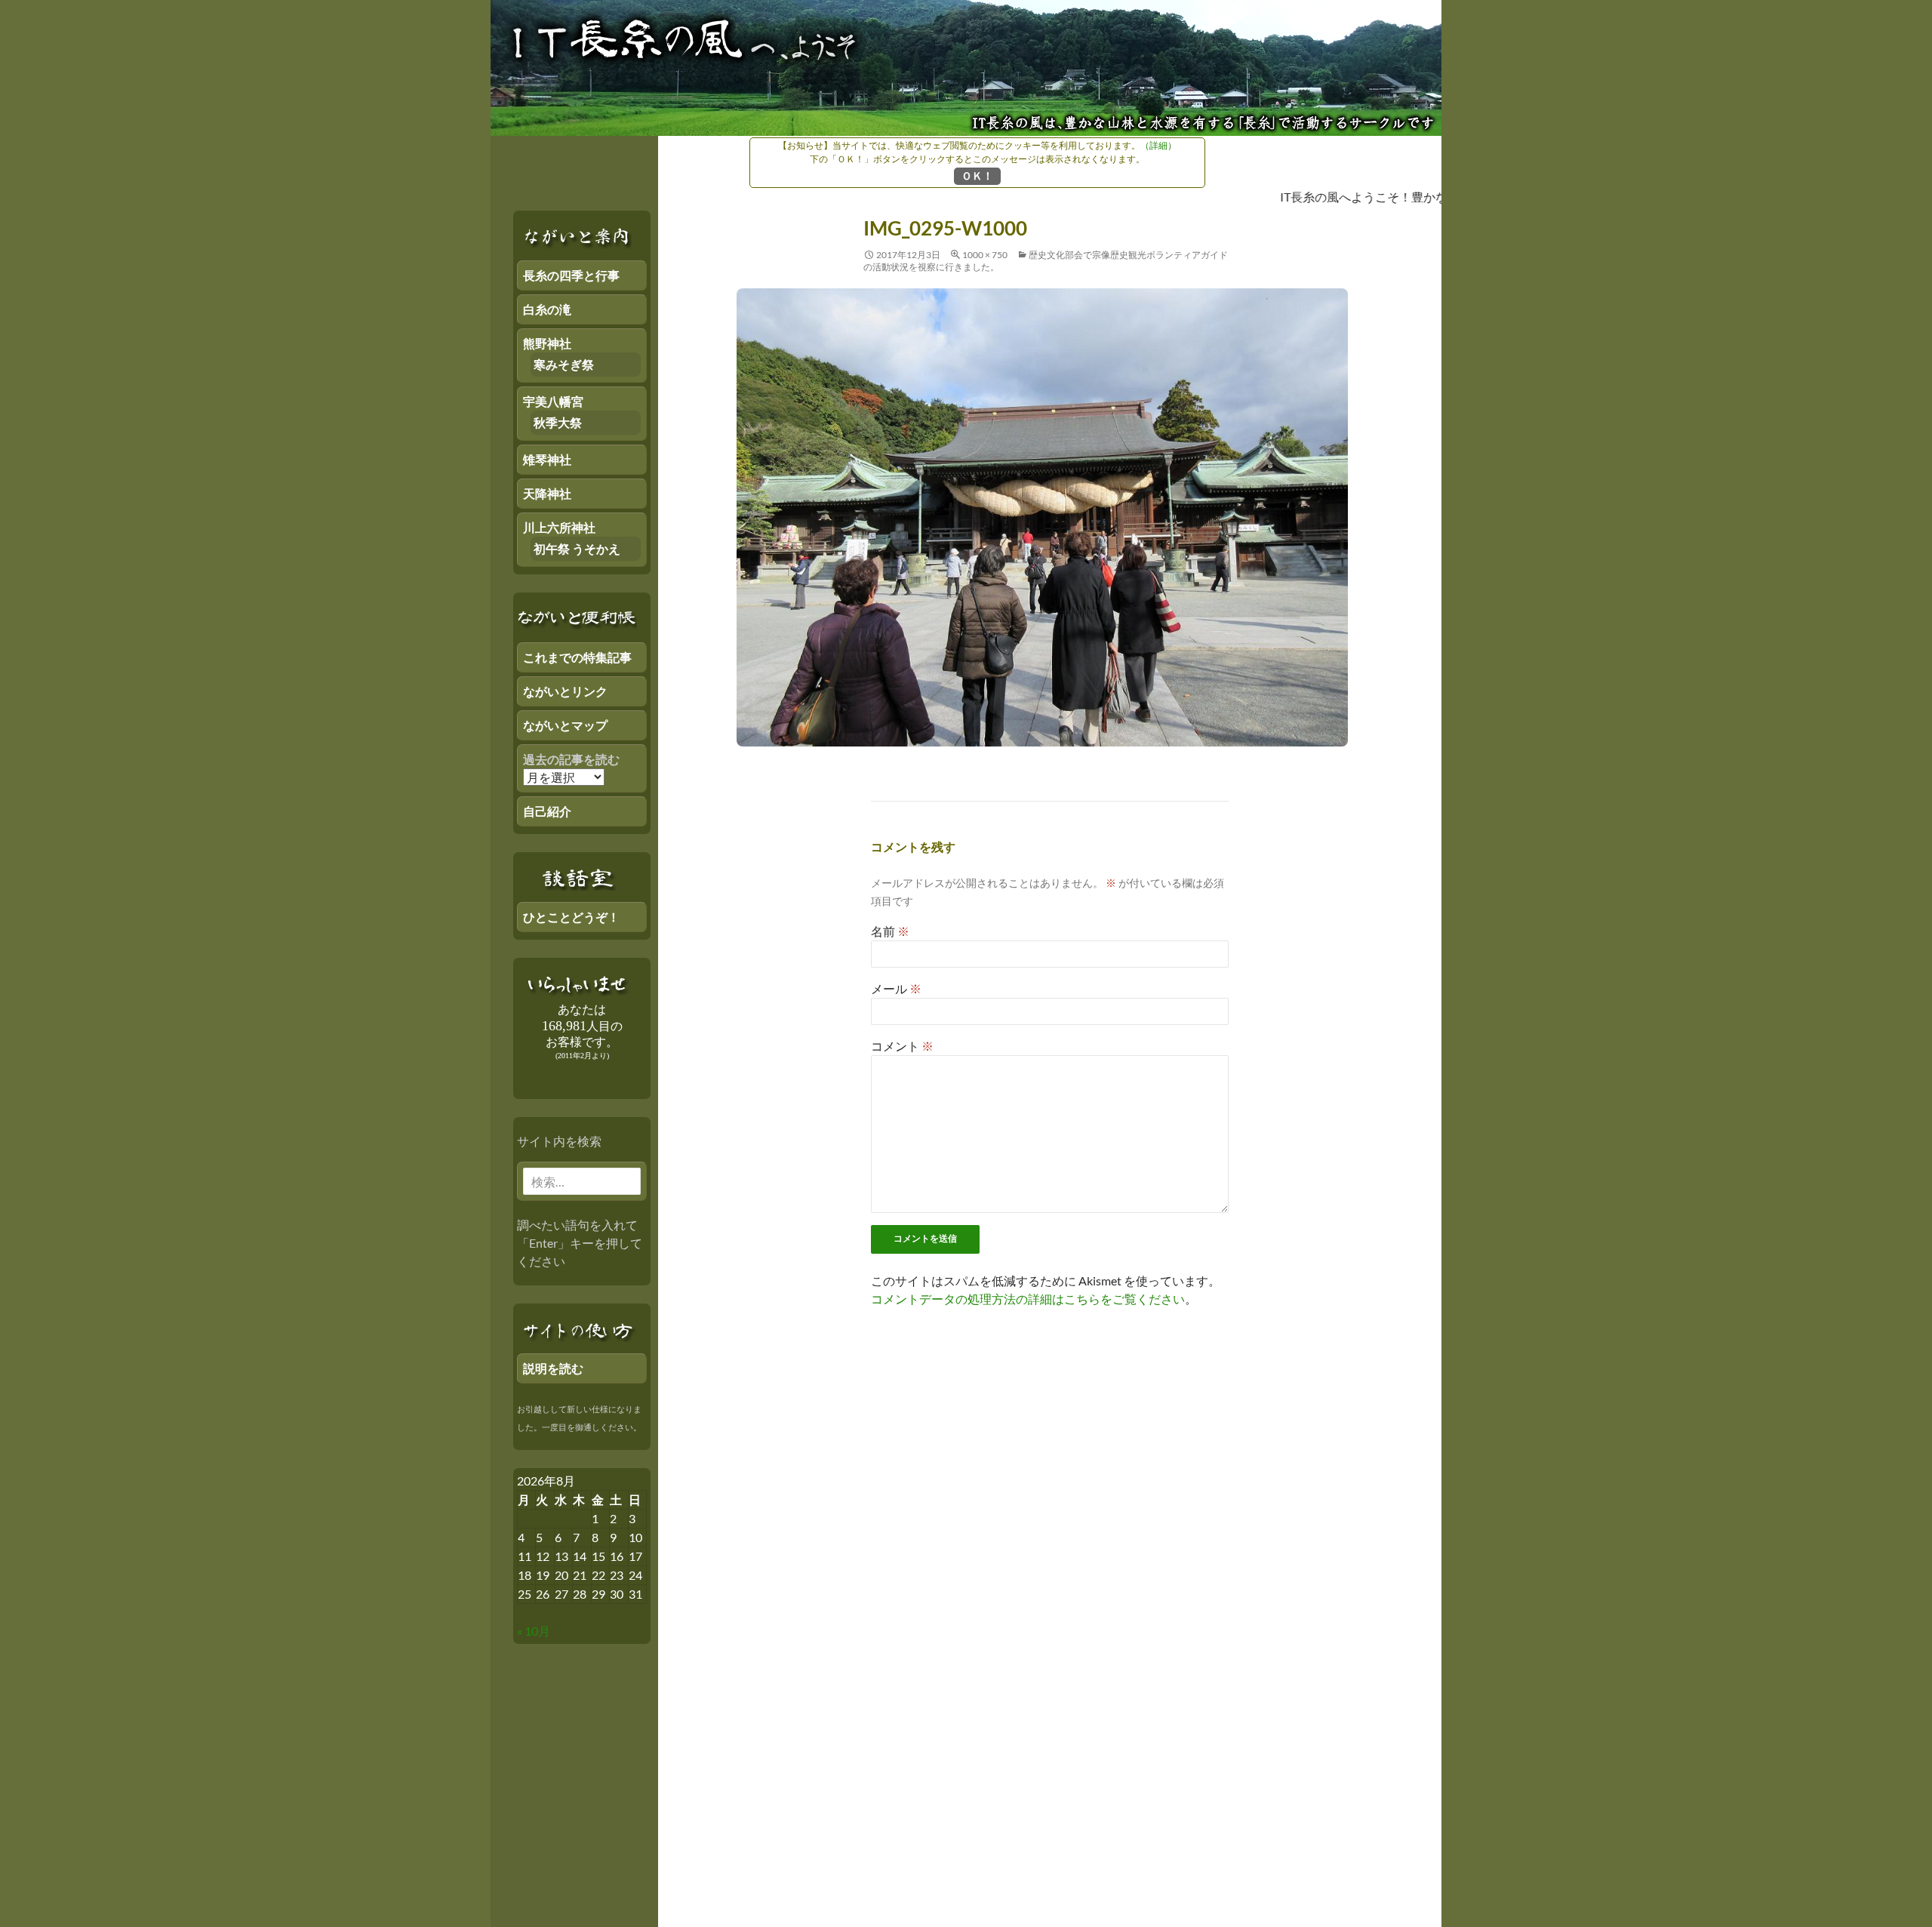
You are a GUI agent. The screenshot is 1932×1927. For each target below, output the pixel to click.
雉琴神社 (547, 459)
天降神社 (547, 493)
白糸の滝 (547, 309)
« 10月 (534, 1631)
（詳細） (1158, 145)
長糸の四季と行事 (571, 275)
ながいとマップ (565, 725)
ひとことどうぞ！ (571, 917)
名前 (890, 931)
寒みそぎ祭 (564, 364)
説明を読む (553, 1368)
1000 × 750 (985, 255)
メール (896, 988)
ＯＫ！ (977, 175)
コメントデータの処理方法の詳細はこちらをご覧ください (1028, 1299)
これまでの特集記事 (577, 657)
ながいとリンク (565, 691)
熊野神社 (547, 343)
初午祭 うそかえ (577, 548)
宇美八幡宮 (553, 401)
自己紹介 (547, 811)
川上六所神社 (559, 527)
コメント (902, 1046)
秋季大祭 (558, 422)
